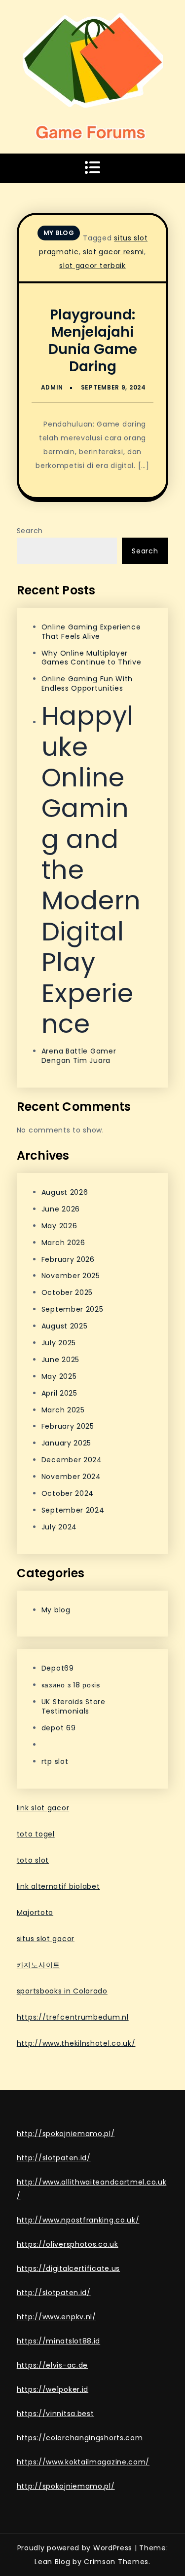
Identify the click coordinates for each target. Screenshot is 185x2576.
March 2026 (63, 1243)
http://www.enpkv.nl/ (56, 2317)
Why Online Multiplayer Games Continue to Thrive (92, 658)
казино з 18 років (71, 1685)
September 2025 (73, 1309)
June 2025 (60, 1360)
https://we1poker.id (53, 2389)
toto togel (36, 1834)
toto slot (33, 1860)
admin (52, 387)
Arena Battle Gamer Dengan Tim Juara (79, 1056)
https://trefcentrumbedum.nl (73, 2017)
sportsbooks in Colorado (62, 1991)
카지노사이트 (38, 1965)
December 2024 (72, 1460)
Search (30, 531)
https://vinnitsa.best (55, 2414)
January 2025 (66, 1443)
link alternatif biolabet (58, 1886)
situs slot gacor (46, 1939)
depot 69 (59, 1728)
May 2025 (59, 1376)
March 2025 (63, 1410)
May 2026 (59, 1226)
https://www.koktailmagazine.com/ (83, 2462)
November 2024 (71, 1477)
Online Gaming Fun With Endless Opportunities (87, 683)
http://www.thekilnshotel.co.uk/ (76, 2043)
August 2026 (65, 1192)
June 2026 (61, 1209)
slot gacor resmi (113, 252)
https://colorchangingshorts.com (80, 2438)
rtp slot (55, 1761)
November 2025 (71, 1276)
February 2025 (68, 1426)
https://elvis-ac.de (52, 2365)
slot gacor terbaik (92, 266)
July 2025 (59, 1343)
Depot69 (58, 1668)
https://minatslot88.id (58, 2341)
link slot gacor (43, 1808)
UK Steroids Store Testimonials (74, 1706)
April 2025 (59, 1393)
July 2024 (59, 1527)
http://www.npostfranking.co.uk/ (78, 2220)
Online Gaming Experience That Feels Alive (91, 632)
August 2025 (65, 1326)
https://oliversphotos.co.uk (68, 2244)
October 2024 (68, 1493)
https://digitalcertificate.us (68, 2268)
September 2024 (73, 1510)
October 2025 (67, 1292)
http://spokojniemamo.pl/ (66, 2134)
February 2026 (68, 1259)
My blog (59, 233)
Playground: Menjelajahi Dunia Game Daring (93, 341)
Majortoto (35, 1912)
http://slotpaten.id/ (54, 2158)
